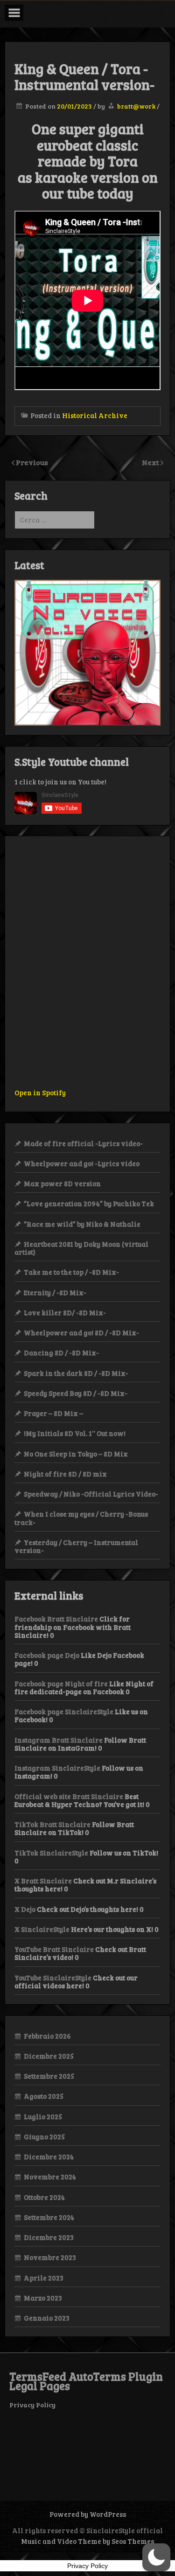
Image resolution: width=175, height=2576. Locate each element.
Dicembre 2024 (49, 2157)
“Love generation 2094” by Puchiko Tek (89, 1203)
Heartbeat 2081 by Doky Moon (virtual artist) (81, 1248)
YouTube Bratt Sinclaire (54, 1949)
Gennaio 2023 (47, 2318)
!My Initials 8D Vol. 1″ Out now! (75, 1433)
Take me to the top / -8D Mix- (71, 1272)
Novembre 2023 (50, 2257)
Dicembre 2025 (49, 2056)
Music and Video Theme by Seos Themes (87, 2541)
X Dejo (25, 1909)
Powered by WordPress (88, 2514)
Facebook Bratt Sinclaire (56, 1619)
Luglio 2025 (43, 2116)
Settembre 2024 (49, 2217)
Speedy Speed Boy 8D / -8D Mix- (76, 1393)
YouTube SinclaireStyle (53, 1978)
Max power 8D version (62, 1183)
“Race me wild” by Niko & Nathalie (82, 1224)
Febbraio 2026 (47, 2036)
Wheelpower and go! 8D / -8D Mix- (81, 1333)
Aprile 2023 (44, 2278)
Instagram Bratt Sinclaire (59, 1740)
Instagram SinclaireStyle (57, 1768)
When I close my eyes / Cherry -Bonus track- (81, 1518)
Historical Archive (95, 415)
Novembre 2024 (50, 2177)
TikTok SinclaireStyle (51, 1853)
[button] (156, 2557)
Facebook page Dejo (47, 1655)
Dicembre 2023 (49, 2237)
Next (151, 462)
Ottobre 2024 (44, 2197)
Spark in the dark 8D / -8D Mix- (76, 1373)
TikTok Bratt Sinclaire (52, 1824)
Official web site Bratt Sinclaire (69, 1796)
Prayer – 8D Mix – (53, 1413)
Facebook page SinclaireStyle (64, 1711)
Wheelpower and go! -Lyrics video (82, 1163)
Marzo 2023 (43, 2298)
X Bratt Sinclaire (43, 1881)
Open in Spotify (40, 1092)
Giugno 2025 (44, 2136)
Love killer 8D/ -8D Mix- (65, 1312)
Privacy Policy (32, 2405)
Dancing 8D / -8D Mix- (61, 1353)
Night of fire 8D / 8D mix (65, 1474)
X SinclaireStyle (42, 1929)
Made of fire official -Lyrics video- (83, 1143)
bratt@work (136, 106)
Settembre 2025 (49, 2076)
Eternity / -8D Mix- (55, 1292)
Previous (32, 462)
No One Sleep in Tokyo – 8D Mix (76, 1454)
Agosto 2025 (44, 2096)
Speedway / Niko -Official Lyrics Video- (91, 1494)
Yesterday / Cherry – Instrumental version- (76, 1546)
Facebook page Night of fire (61, 1683)
